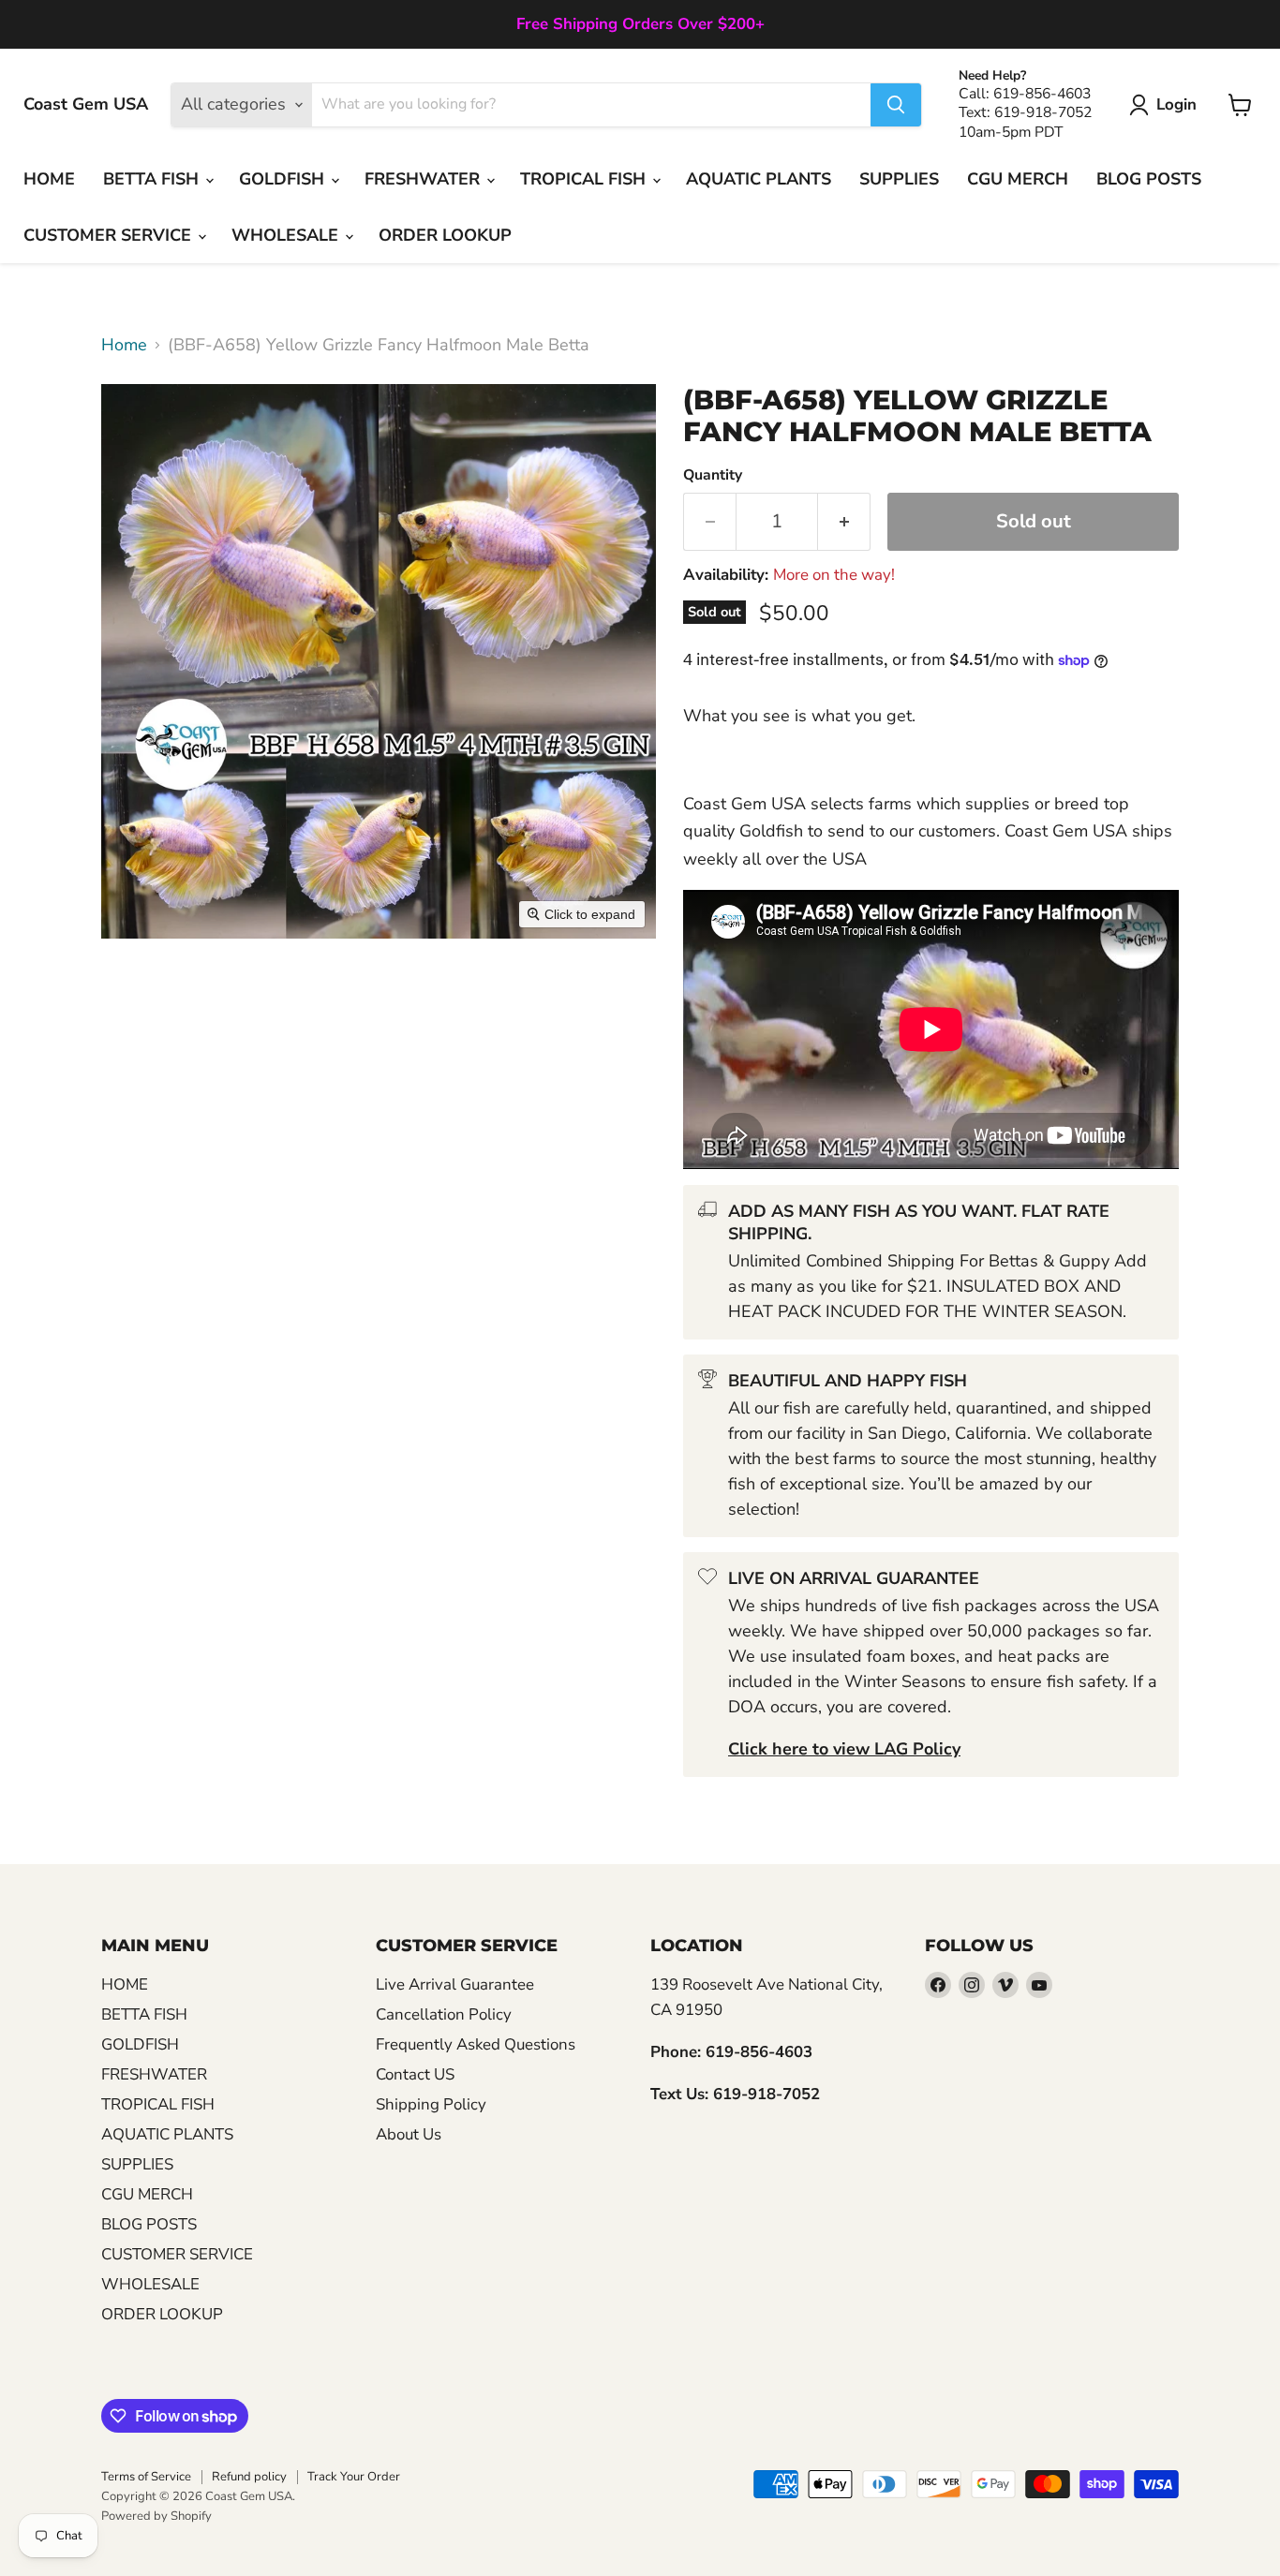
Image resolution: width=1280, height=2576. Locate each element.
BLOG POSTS (1149, 179)
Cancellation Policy (444, 2014)
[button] (1167, 105)
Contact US (415, 2074)
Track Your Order (354, 2477)
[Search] (896, 105)
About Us (409, 2134)
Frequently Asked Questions (476, 2044)
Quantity (713, 475)
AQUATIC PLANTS (759, 179)
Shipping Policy (431, 2104)
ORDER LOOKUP (445, 235)
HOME (49, 179)
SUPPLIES (899, 179)
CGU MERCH (1018, 179)
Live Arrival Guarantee (455, 1984)
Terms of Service (146, 2477)
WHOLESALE (287, 235)
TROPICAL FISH (585, 179)
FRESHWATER (424, 179)
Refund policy (249, 2477)
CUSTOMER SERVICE (110, 235)
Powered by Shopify (156, 2516)
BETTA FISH (153, 179)
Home (124, 345)
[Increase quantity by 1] (844, 521)
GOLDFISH (284, 179)
